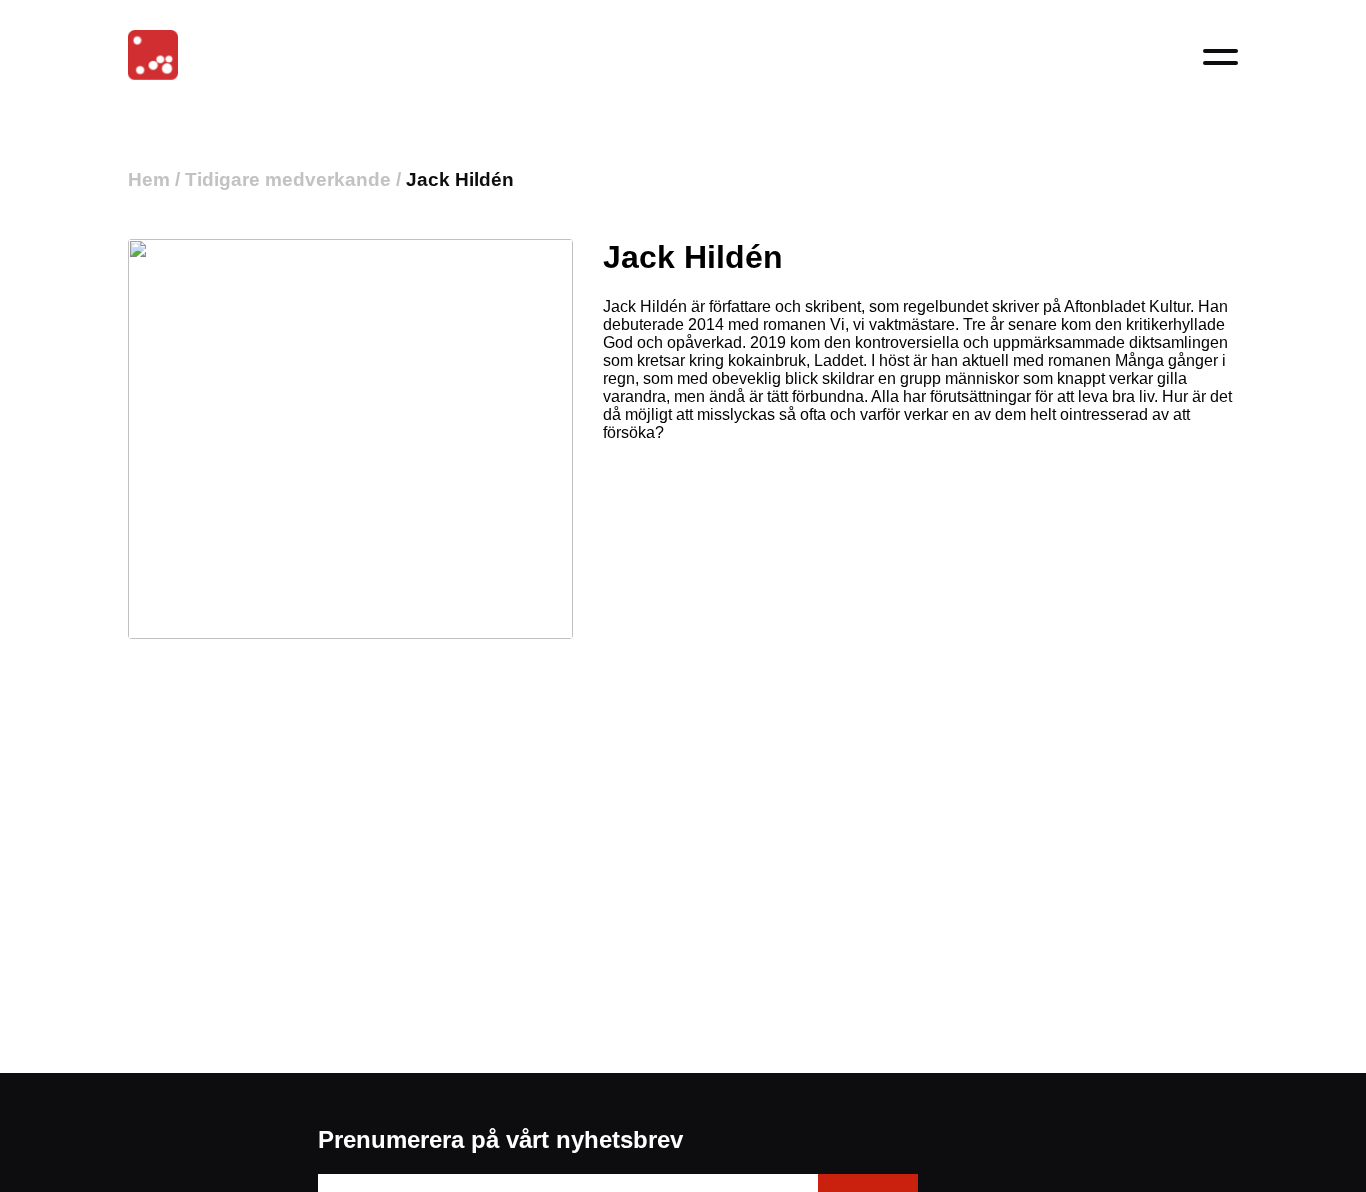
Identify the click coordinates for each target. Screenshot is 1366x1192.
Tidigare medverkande (288, 179)
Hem (149, 179)
